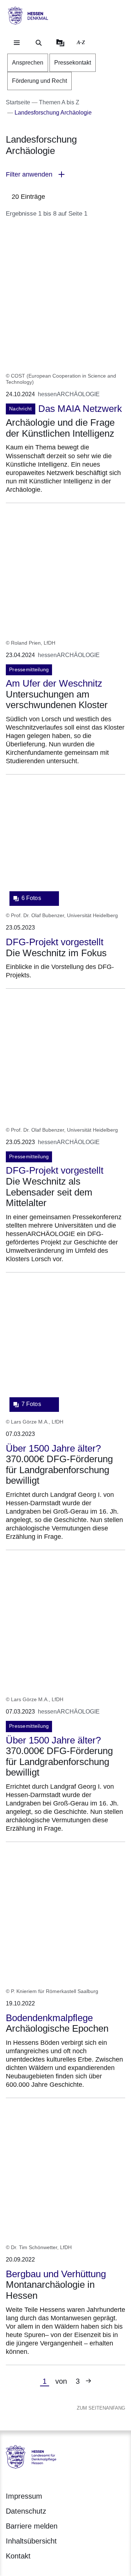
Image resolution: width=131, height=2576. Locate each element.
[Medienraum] (60, 43)
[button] (65, 175)
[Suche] (39, 43)
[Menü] (17, 43)
